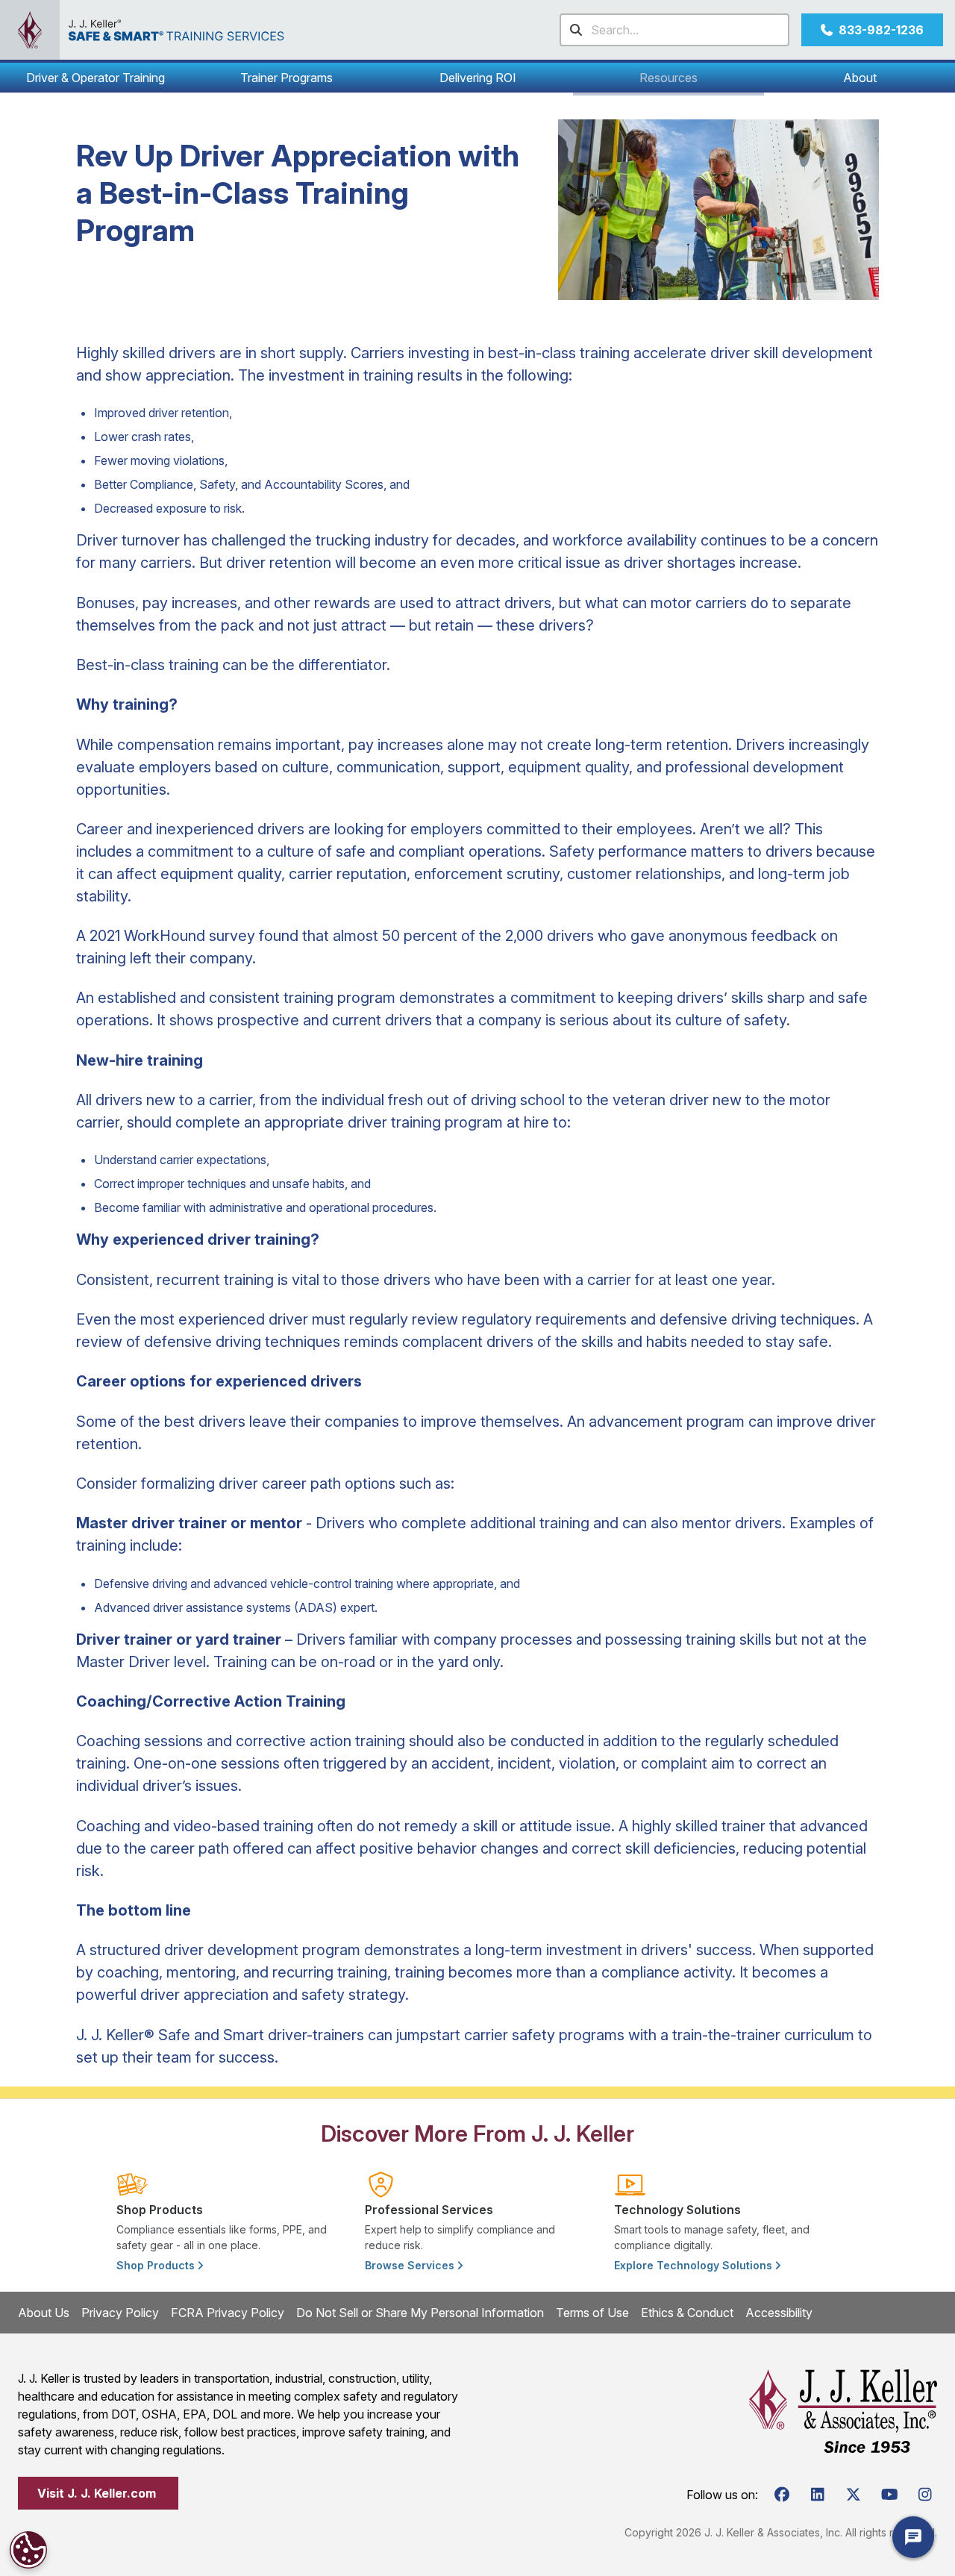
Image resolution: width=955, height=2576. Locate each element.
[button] (95, 78)
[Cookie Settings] (28, 2550)
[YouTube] (889, 2495)
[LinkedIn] (818, 2495)
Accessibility (779, 2313)
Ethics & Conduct (687, 2313)
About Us (44, 2313)
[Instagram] (925, 2495)
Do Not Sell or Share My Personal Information (420, 2313)
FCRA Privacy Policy (228, 2313)
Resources (668, 78)
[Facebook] (782, 2495)
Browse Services (411, 2265)
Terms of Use (592, 2313)
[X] (854, 2495)
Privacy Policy (120, 2313)
